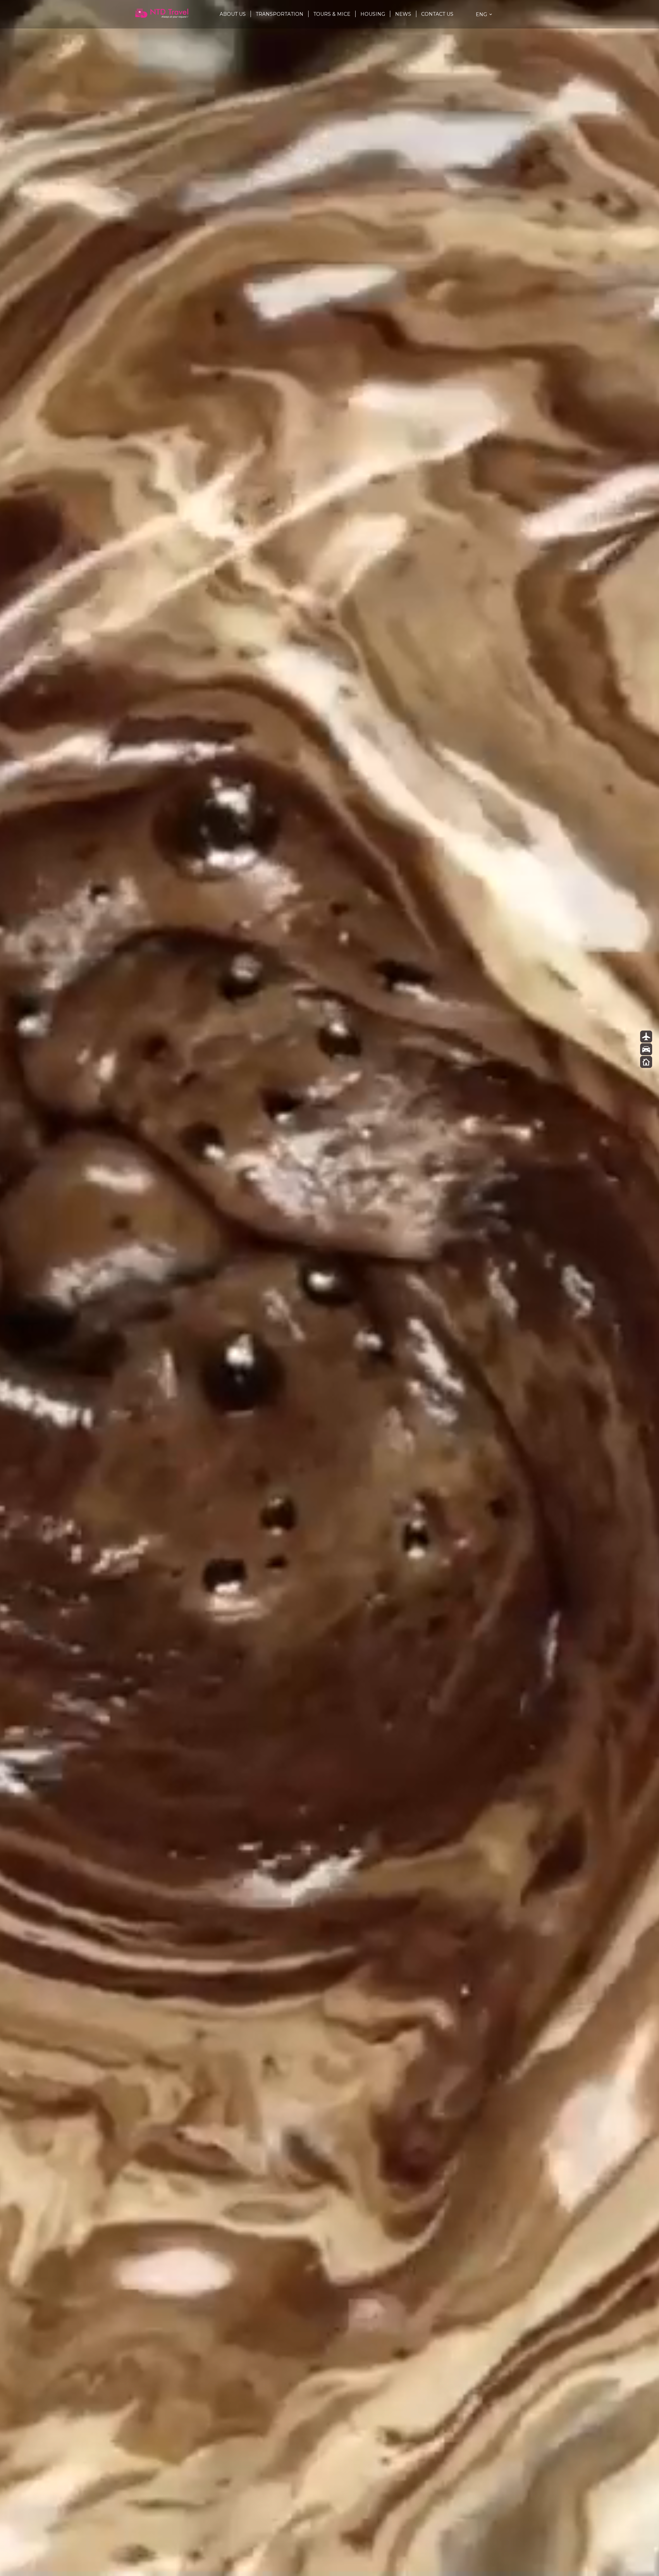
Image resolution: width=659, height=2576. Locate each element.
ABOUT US (233, 14)
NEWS (403, 14)
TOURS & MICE (332, 14)
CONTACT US (437, 14)
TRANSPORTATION (280, 14)
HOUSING (373, 14)
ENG (481, 14)
